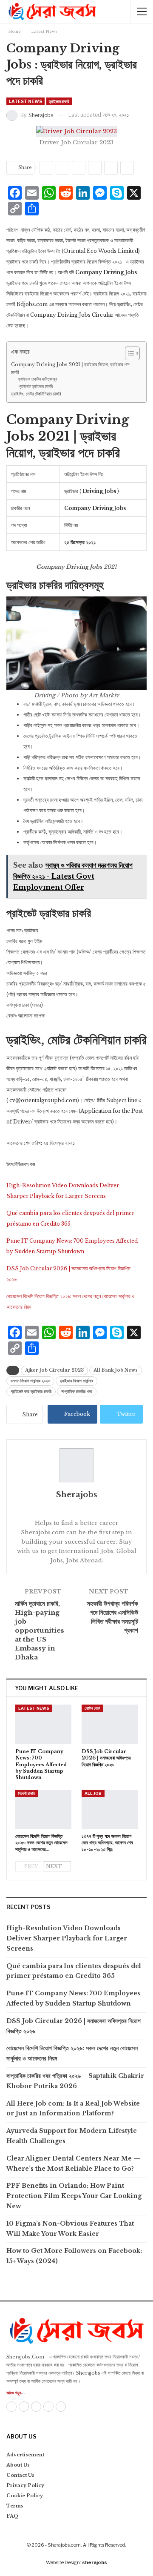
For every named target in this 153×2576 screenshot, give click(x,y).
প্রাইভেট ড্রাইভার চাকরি (35, 387)
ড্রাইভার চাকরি (59, 101)
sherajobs (95, 2562)
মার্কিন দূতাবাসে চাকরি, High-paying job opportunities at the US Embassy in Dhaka (40, 1630)
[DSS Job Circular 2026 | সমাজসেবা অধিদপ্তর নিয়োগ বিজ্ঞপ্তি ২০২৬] (110, 1724)
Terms (15, 2506)
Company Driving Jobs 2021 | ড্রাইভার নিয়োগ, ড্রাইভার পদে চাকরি (70, 368)
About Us (18, 2465)
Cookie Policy (25, 2496)
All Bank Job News (116, 1370)
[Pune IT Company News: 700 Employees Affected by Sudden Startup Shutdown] (43, 1724)
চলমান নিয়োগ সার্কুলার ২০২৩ (30, 1381)
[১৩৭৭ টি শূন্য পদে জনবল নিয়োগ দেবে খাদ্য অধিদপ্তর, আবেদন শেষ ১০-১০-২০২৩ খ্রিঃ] (110, 1809)
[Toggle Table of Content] (128, 353)
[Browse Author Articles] (76, 1465)
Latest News (25, 101)
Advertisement (25, 2455)
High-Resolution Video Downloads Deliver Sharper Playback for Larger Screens (67, 1938)
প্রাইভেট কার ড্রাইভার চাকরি (31, 1391)
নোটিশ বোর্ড (92, 1708)
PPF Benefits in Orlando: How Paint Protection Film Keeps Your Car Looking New (74, 2196)
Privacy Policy (25, 2485)
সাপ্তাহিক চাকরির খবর (77, 1391)
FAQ (13, 2516)
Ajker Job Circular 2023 (54, 1370)
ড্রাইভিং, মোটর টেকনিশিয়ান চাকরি (36, 394)
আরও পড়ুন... (16, 2393)
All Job (93, 1793)
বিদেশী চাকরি (27, 1793)
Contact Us (20, 2475)
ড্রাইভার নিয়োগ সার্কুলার (76, 1381)
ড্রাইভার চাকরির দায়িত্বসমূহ (38, 379)
